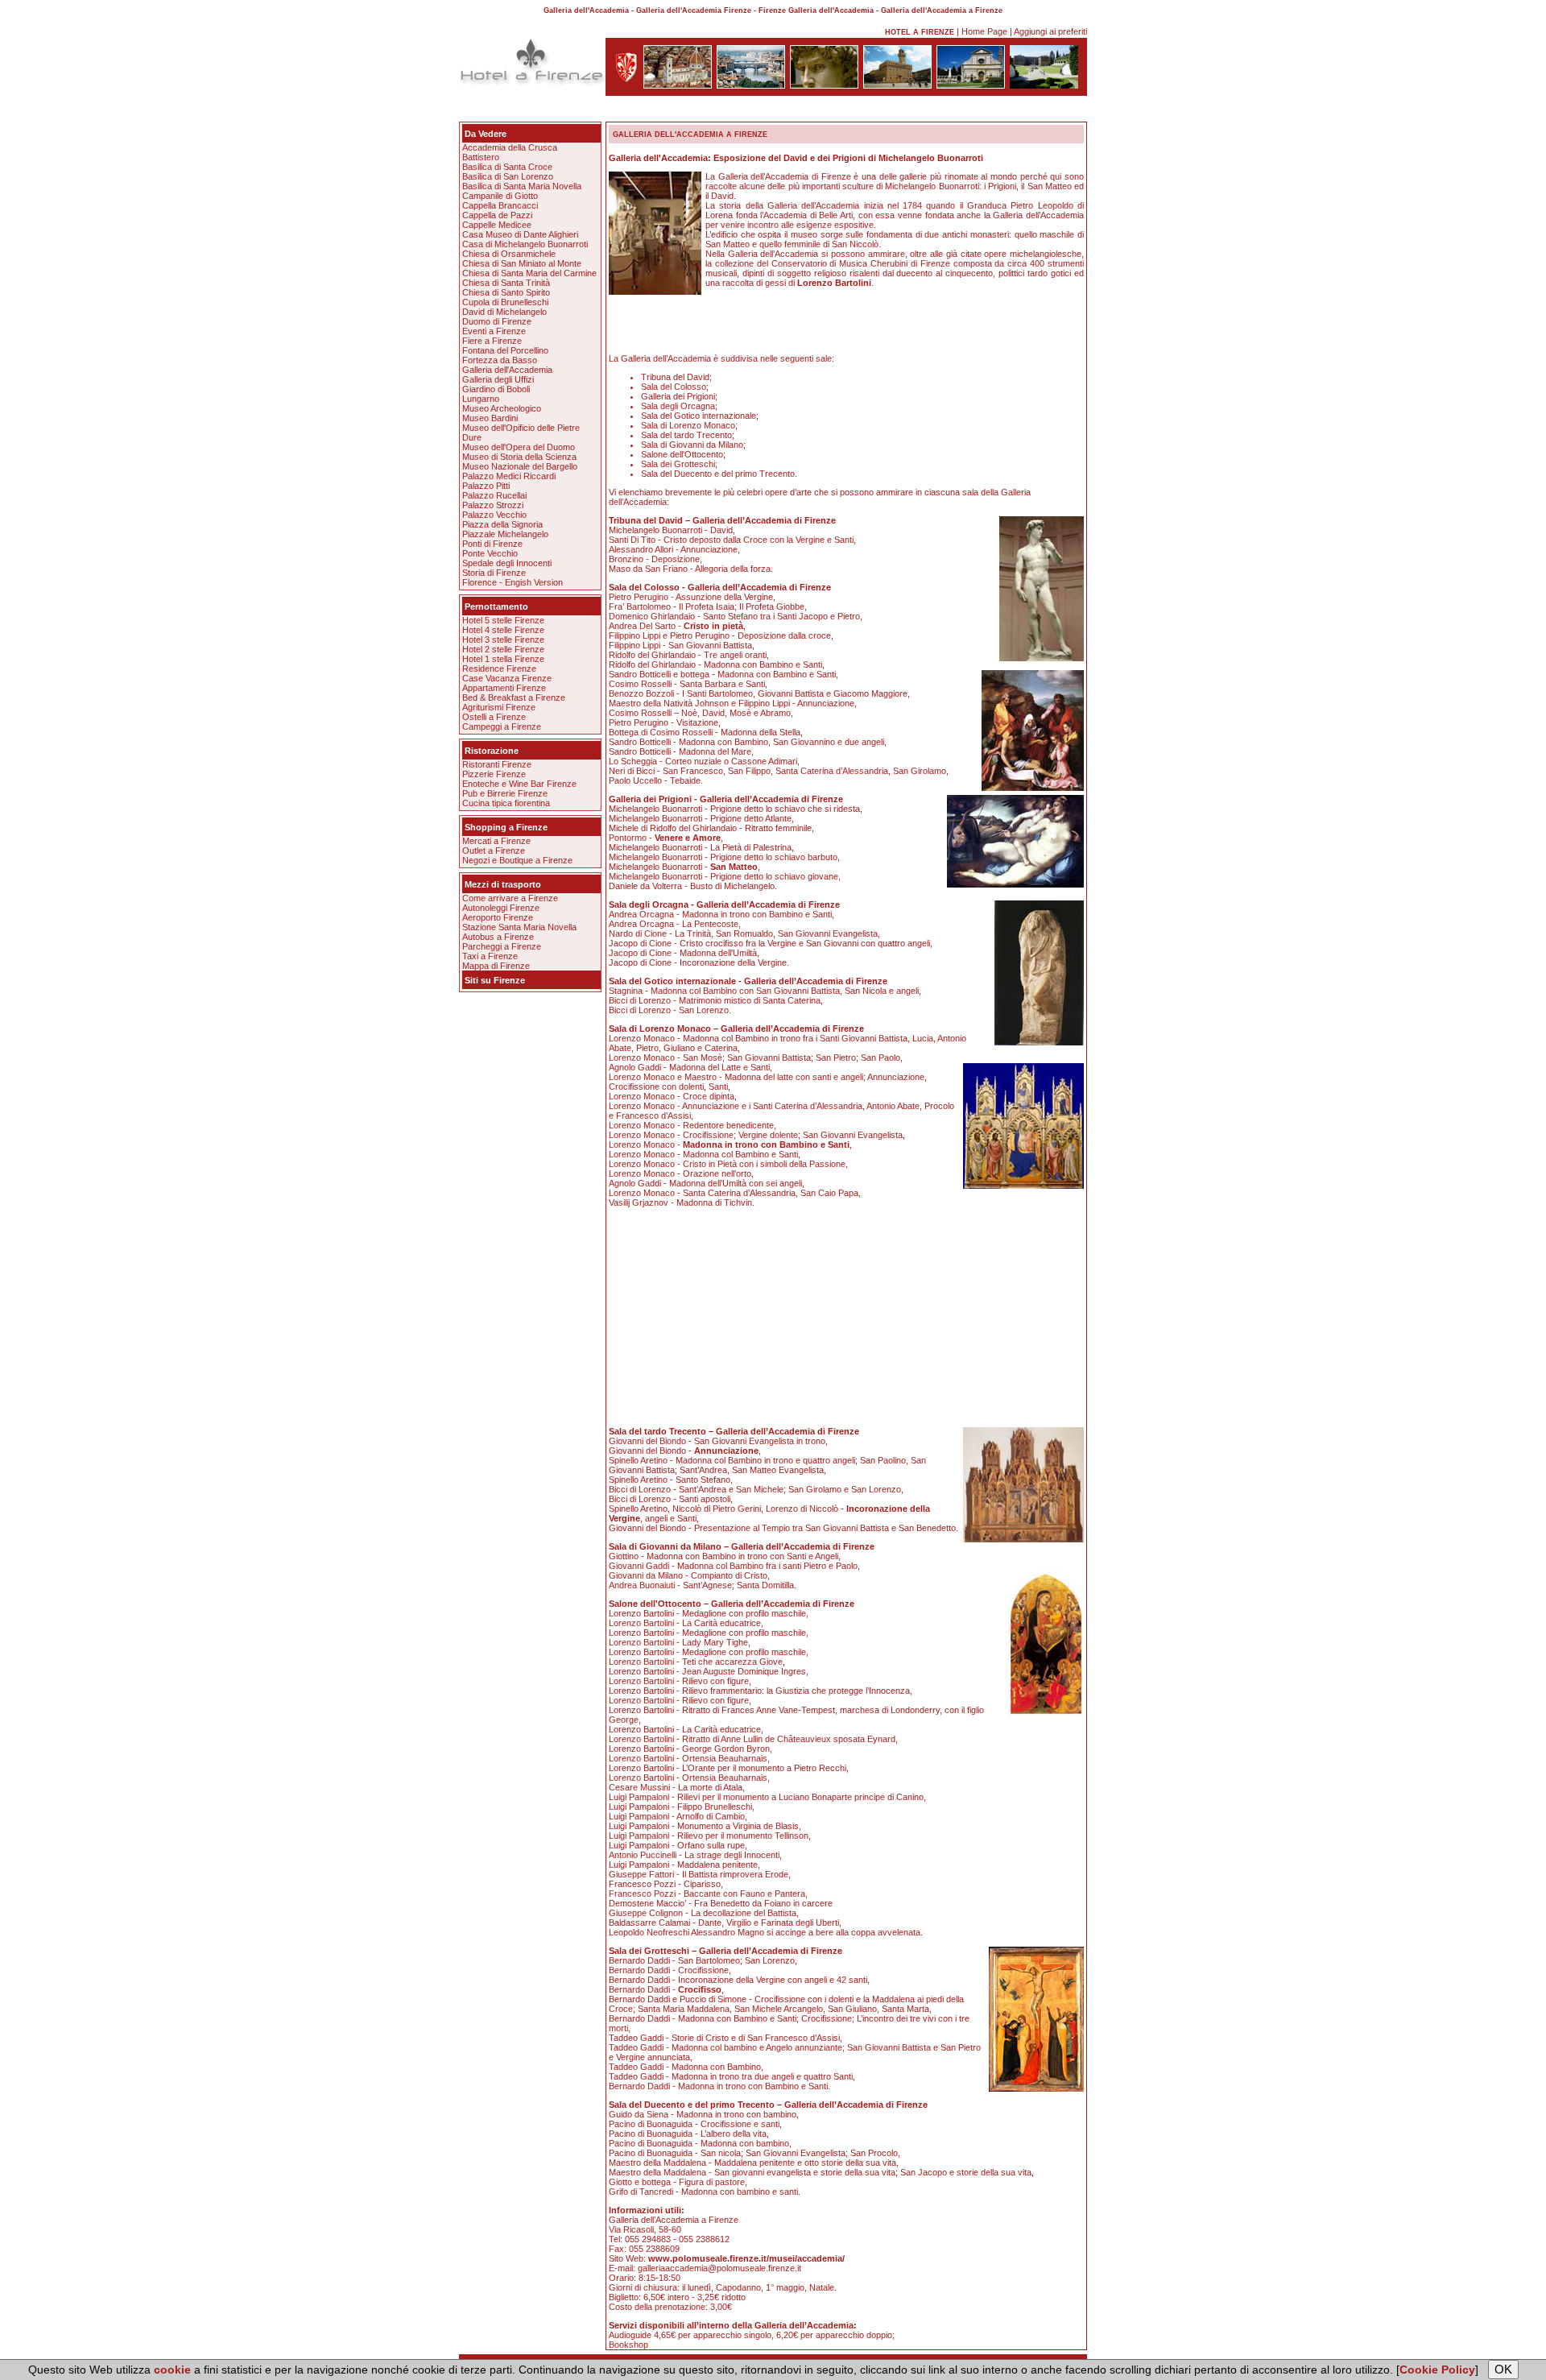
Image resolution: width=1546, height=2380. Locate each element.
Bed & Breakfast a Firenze (514, 697)
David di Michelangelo (504, 312)
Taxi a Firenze (490, 956)
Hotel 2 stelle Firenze (503, 649)
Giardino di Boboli (496, 389)
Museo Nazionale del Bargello (520, 466)
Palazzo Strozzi (493, 505)
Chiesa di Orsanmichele (509, 254)
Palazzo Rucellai (494, 495)
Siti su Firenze (495, 980)
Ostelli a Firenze (494, 717)
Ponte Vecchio (490, 553)
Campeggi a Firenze (502, 726)
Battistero (481, 157)
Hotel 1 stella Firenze (503, 659)
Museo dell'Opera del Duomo (519, 447)
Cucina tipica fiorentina (506, 803)
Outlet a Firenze (494, 851)
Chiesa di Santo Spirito (506, 292)
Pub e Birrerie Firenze (505, 793)
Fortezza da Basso (500, 360)
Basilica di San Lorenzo (508, 176)
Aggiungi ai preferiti (1050, 31)
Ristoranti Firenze (497, 764)
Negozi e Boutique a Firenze (517, 860)
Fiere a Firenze (492, 341)
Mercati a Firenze (496, 841)
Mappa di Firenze (496, 966)
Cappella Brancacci (500, 205)
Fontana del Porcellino (505, 350)
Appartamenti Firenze (504, 688)
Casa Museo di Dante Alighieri (520, 234)
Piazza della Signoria (502, 524)
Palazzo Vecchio (494, 515)
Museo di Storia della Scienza (519, 457)
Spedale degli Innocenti (507, 563)
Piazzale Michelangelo (505, 534)
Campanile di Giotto (500, 196)
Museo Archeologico (502, 408)
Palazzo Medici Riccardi (509, 476)
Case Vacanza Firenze (507, 678)
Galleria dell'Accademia (507, 370)
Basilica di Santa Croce (507, 167)
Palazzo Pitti (486, 486)
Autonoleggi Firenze (501, 908)
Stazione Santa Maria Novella (519, 927)
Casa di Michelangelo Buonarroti (525, 244)
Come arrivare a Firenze (510, 898)
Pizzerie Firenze (494, 774)
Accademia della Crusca (510, 147)
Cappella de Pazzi (497, 215)
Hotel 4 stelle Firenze (503, 630)
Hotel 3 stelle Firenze (503, 639)
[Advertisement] (773, 112)
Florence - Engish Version (513, 582)
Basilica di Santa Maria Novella (522, 186)
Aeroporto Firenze (498, 917)
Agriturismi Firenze (499, 707)
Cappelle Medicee (497, 225)
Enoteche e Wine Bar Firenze (519, 784)
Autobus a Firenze (498, 937)
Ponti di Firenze (492, 544)
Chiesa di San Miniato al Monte (522, 263)
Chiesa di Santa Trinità (506, 283)
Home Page (984, 31)
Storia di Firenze (494, 573)
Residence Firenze (499, 668)
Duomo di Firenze (497, 321)
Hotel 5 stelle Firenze (503, 620)
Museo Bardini (490, 418)
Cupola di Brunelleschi (505, 302)
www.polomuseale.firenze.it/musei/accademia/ (746, 2258)
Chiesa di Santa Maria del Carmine (529, 273)
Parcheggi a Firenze (502, 946)
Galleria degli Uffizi (498, 379)
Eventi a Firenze (494, 331)
